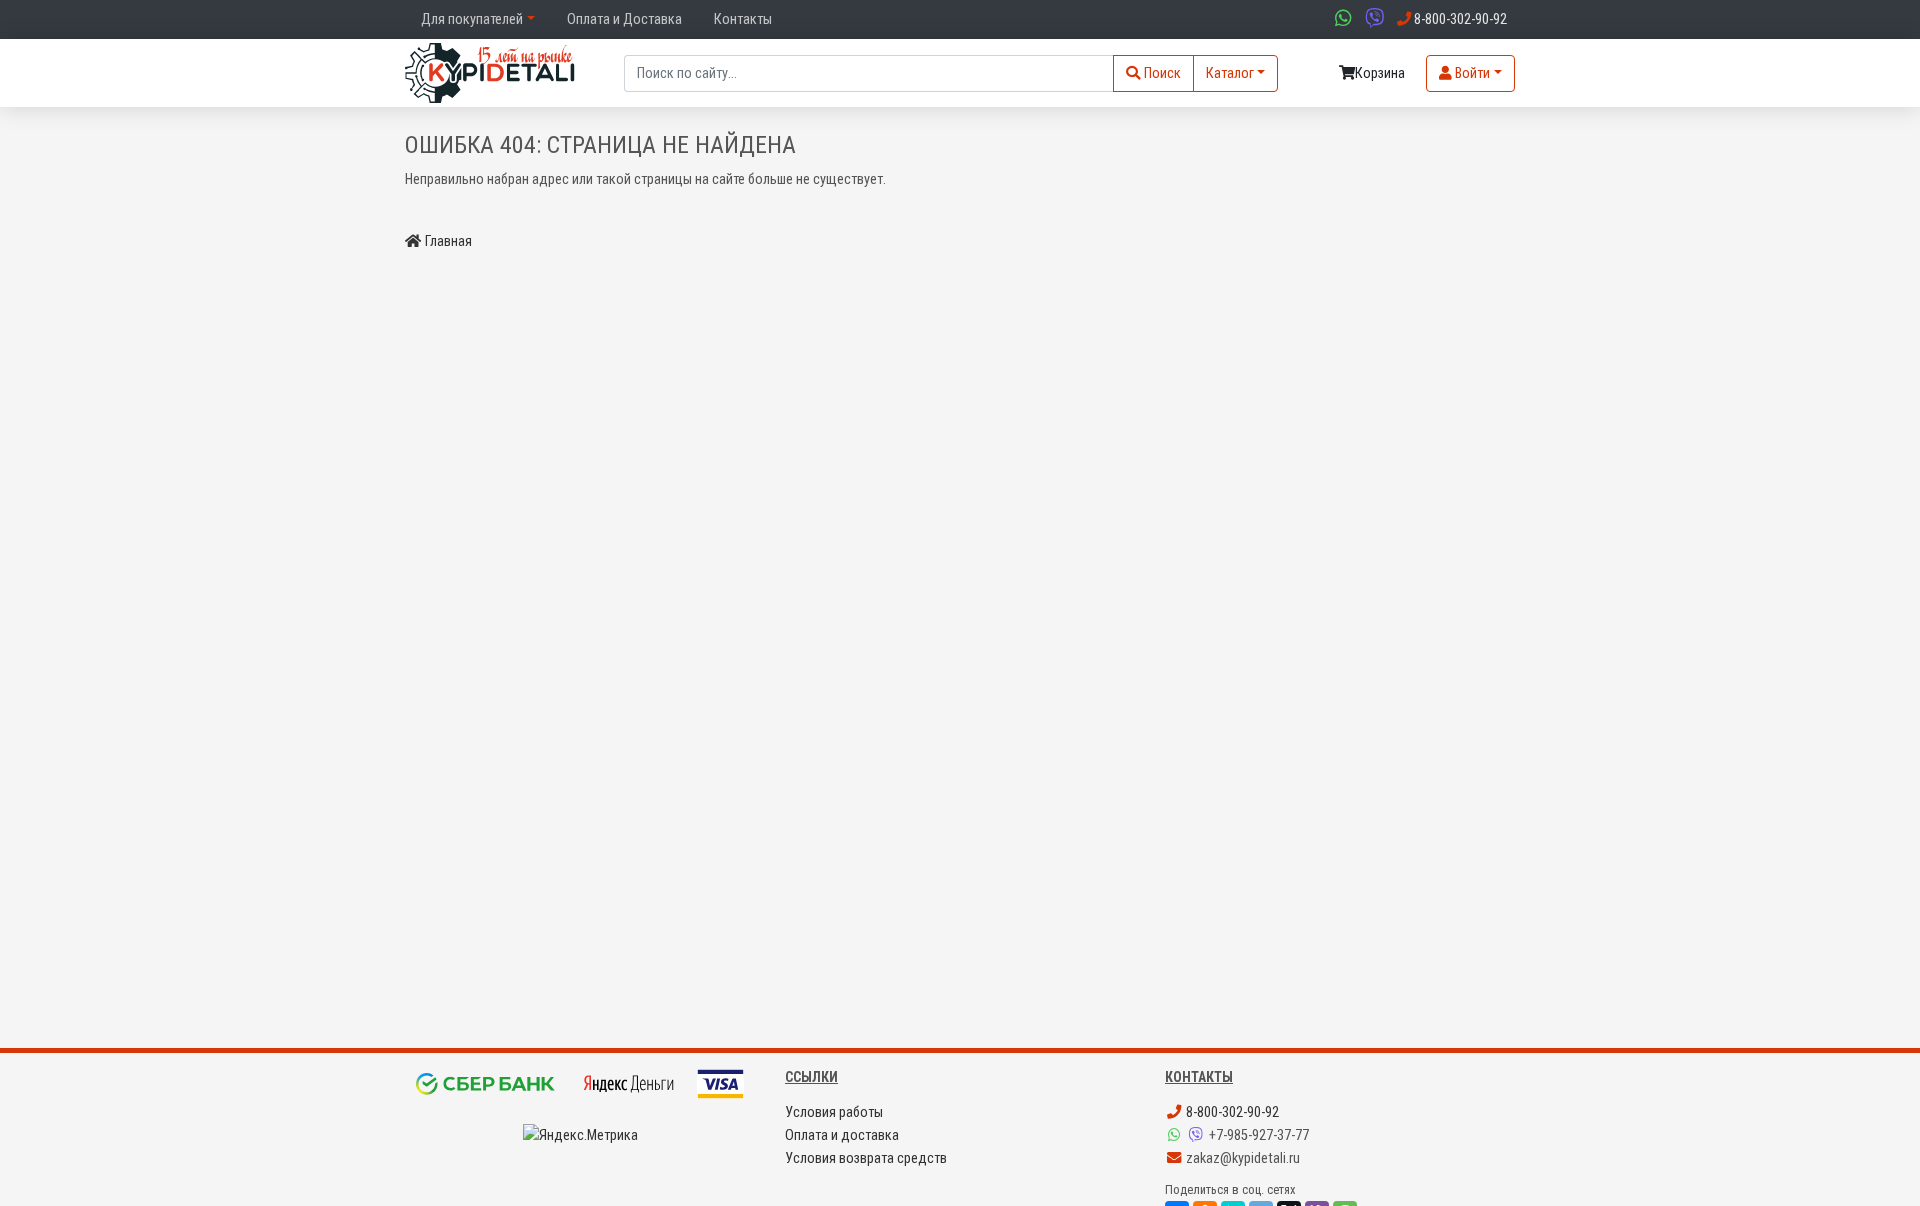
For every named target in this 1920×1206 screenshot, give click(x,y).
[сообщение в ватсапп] (1341, 19)
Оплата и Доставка (624, 19)
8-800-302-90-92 (1231, 1112)
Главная (448, 241)
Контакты (743, 19)
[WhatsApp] (1176, 1135)
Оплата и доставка (842, 1135)
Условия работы (834, 1112)
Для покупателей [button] (472, 19)
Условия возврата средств (866, 1158)
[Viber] (1198, 1135)
